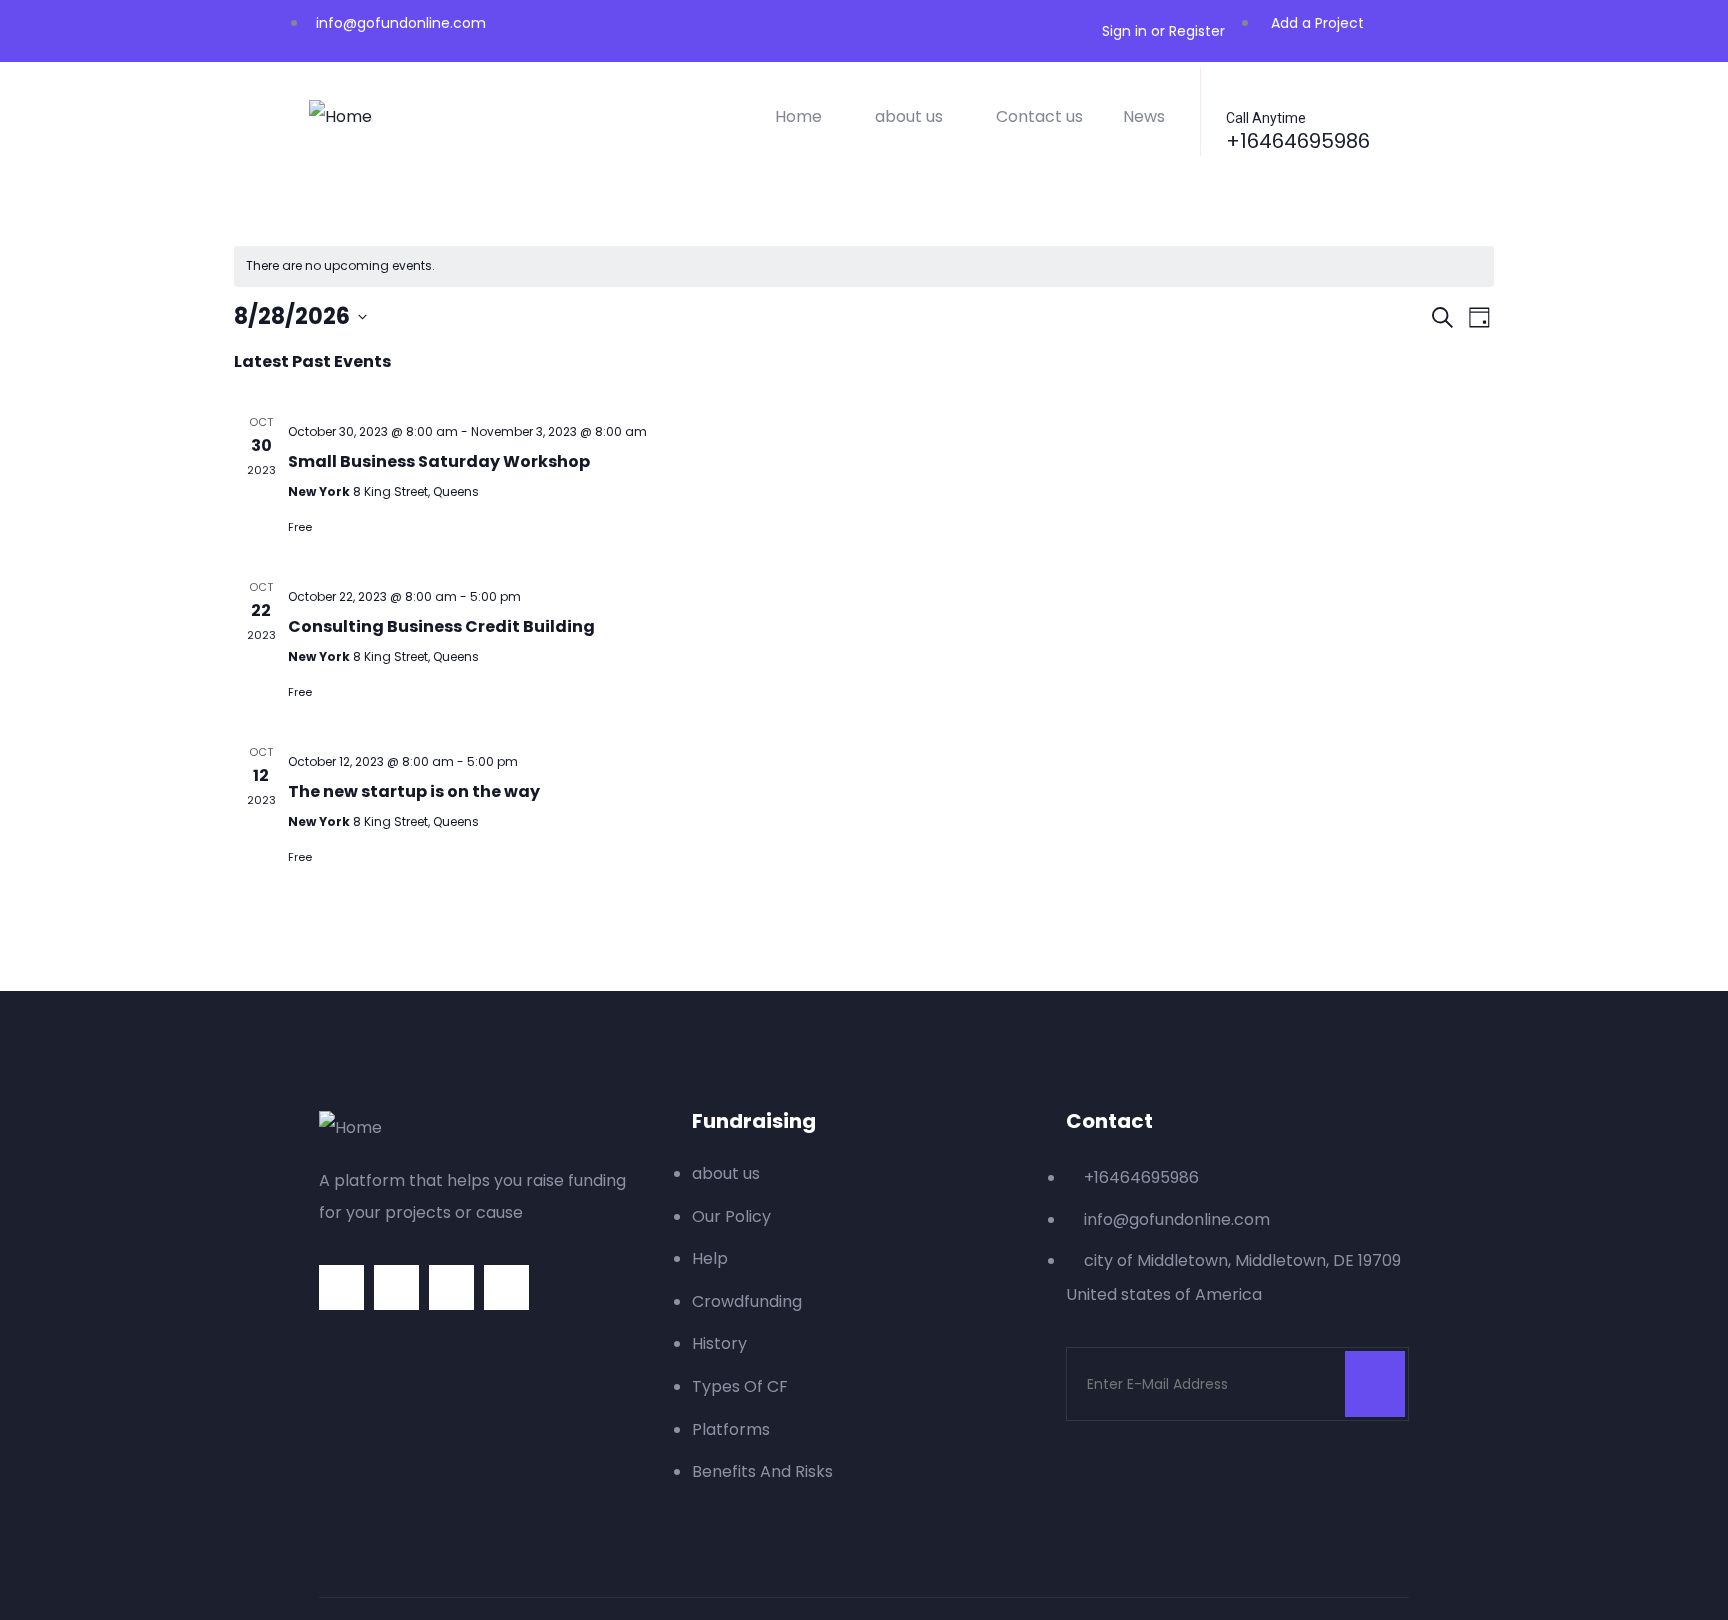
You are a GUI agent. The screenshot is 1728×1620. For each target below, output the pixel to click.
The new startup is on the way (414, 791)
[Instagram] (506, 1287)
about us (909, 116)
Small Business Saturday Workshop (439, 461)
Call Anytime (1266, 118)
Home (798, 116)
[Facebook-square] (396, 1287)
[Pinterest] (451, 1287)
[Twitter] (341, 1287)
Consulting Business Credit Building (441, 626)
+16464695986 (1298, 141)
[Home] (340, 117)
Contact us (1039, 116)
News (1144, 116)
